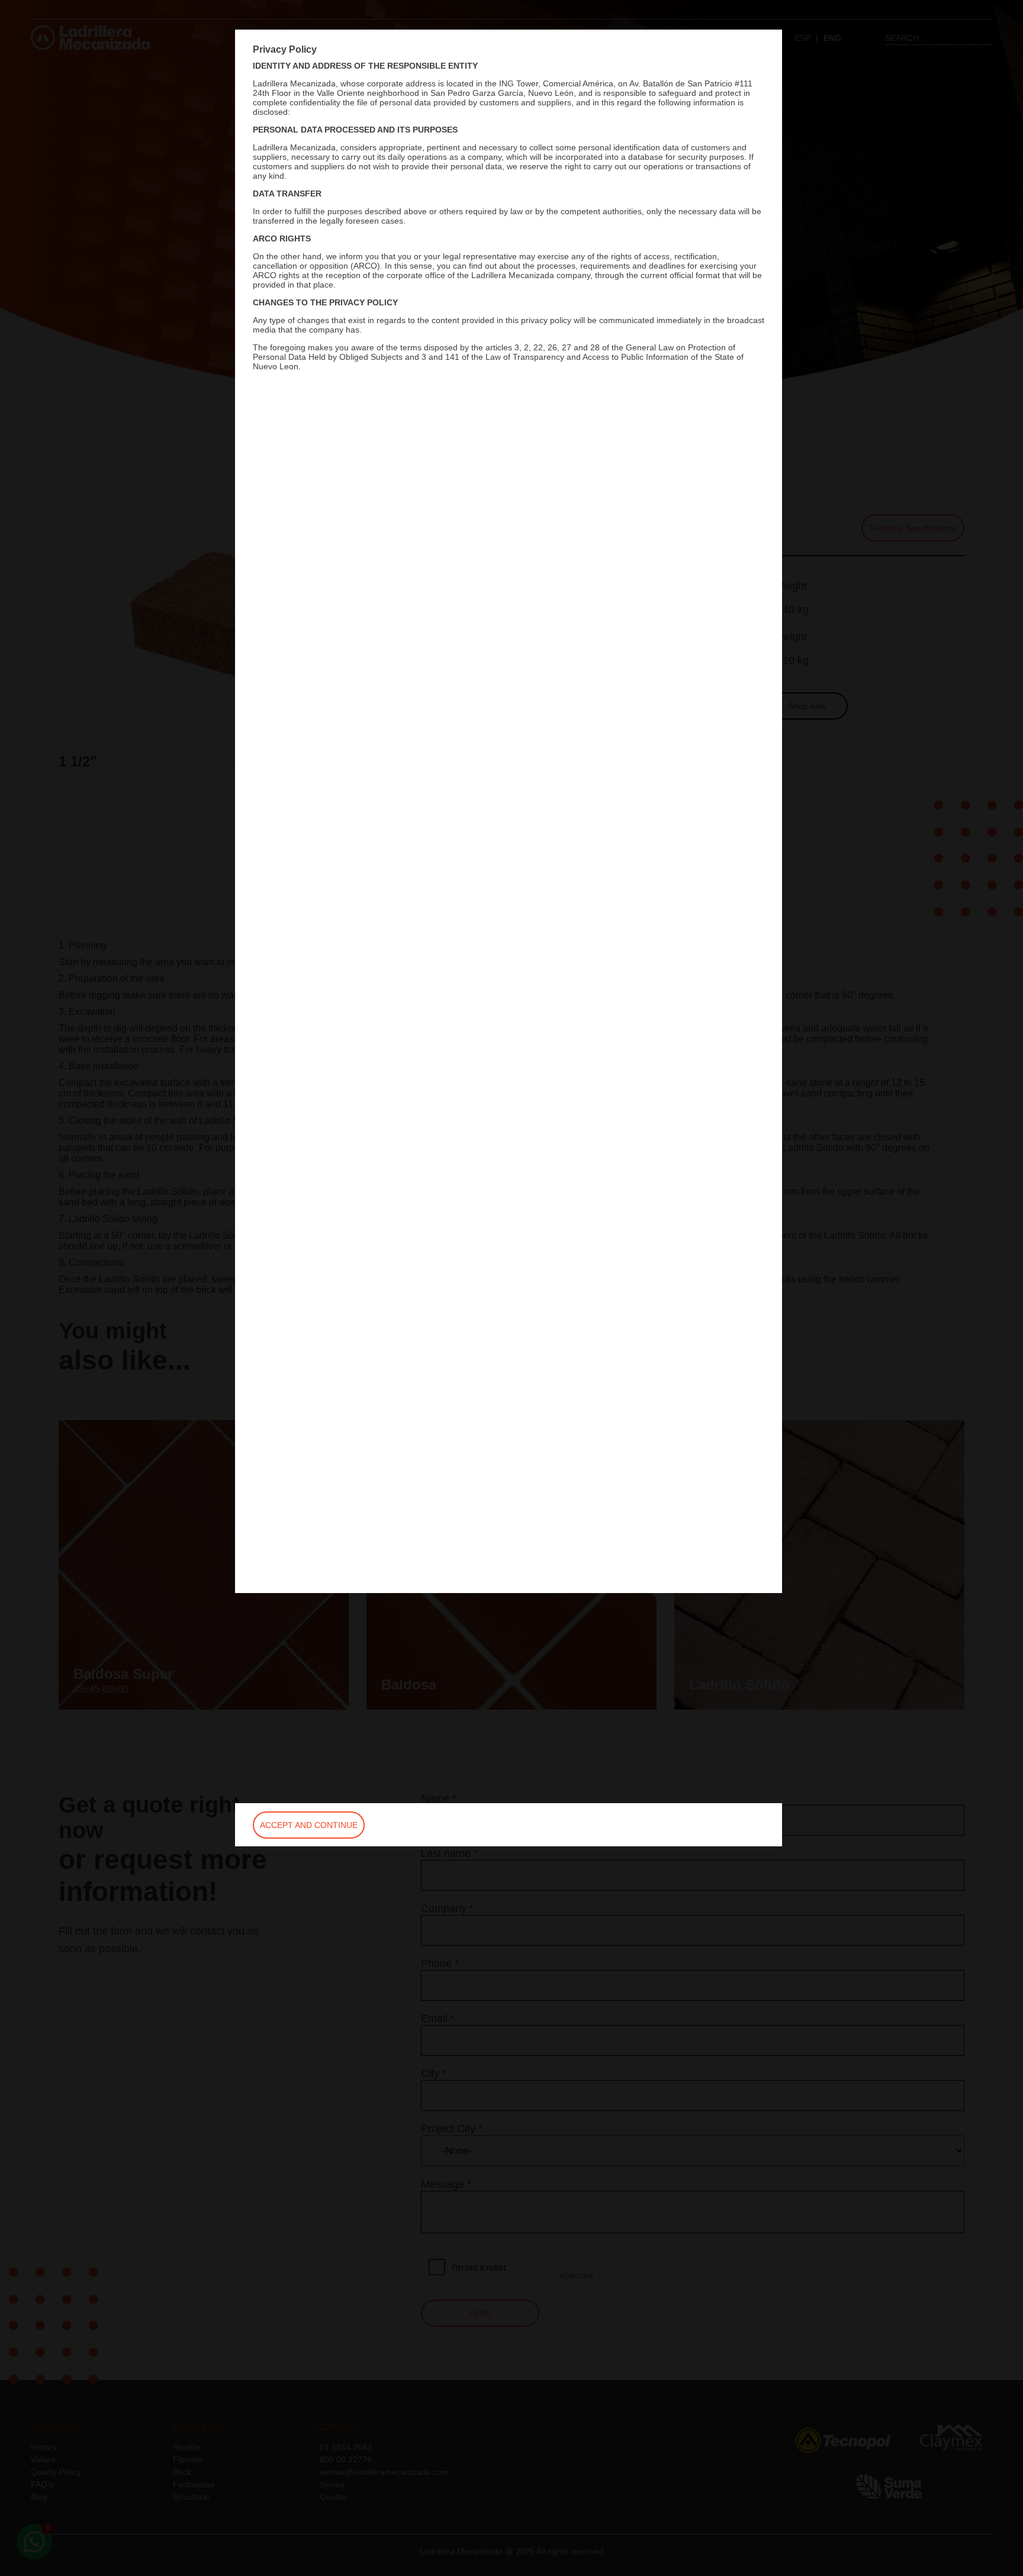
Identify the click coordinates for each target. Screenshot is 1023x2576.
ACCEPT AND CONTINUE (309, 1825)
